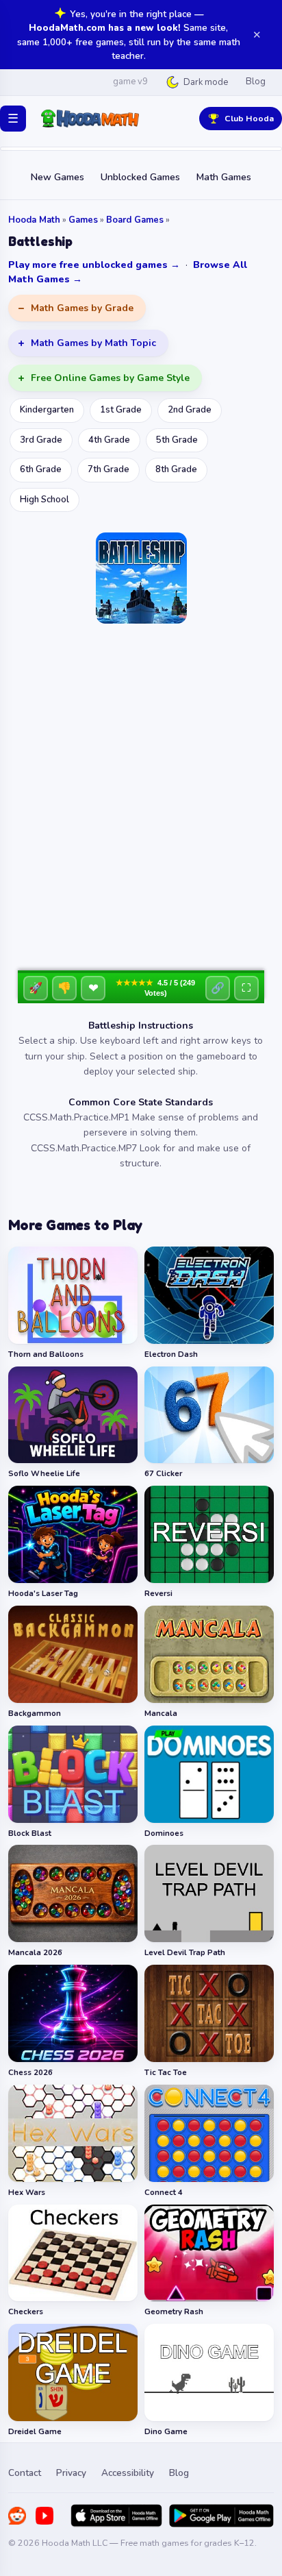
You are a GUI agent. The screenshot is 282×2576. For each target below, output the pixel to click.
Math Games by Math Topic (93, 343)
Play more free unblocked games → (94, 265)
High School (44, 500)
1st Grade (121, 410)
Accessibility (128, 2473)
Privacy (71, 2473)
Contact (25, 2473)
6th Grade (41, 469)
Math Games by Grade (82, 308)
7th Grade (108, 469)
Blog (256, 82)
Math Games (224, 177)
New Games (57, 177)
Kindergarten (47, 410)
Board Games (135, 220)
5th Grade (177, 440)
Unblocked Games (140, 177)
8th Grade (176, 469)
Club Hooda (249, 118)
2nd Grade (190, 410)
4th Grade (109, 440)
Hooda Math (34, 220)
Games (83, 220)
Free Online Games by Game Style (110, 378)
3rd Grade (41, 440)
